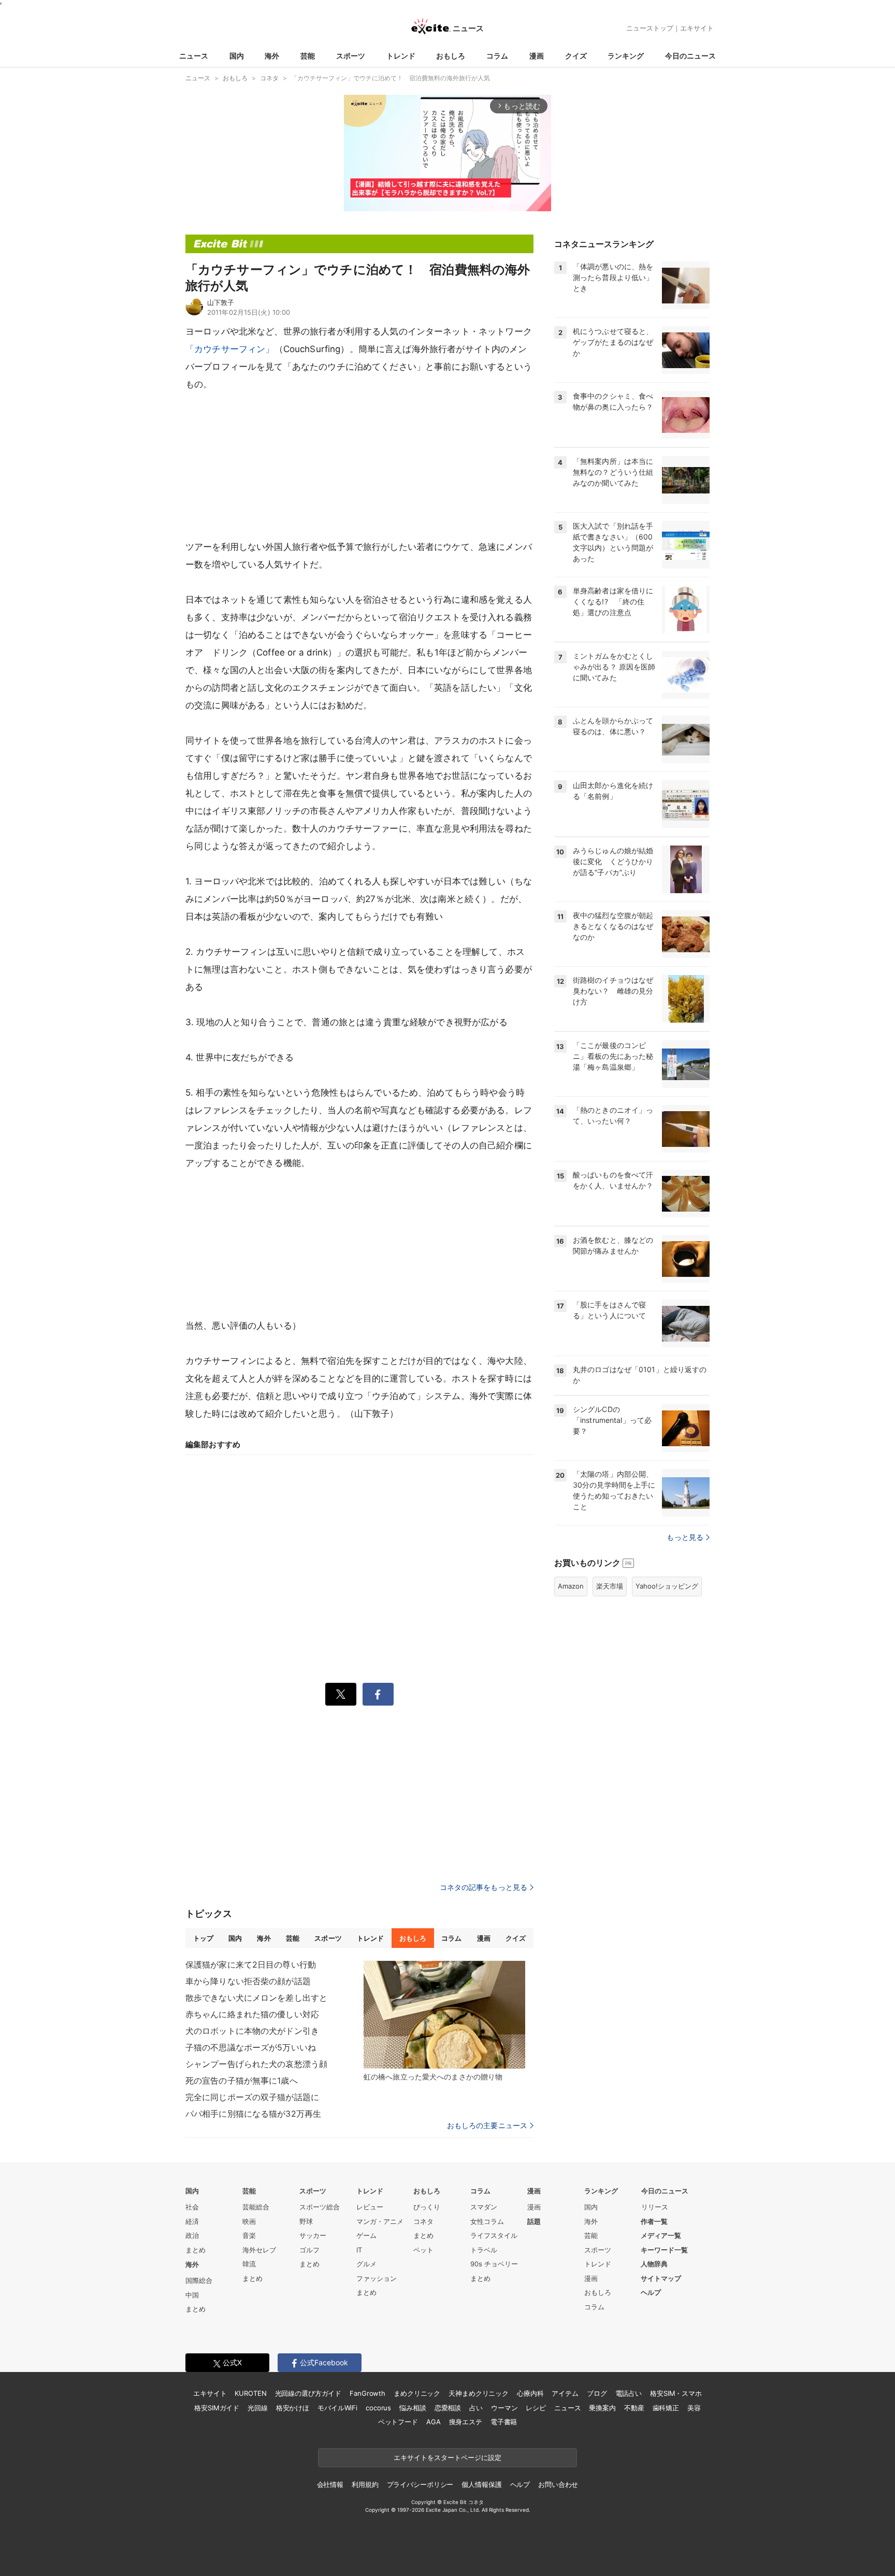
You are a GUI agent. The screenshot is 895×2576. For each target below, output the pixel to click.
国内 (237, 56)
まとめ (196, 2250)
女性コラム (487, 2221)
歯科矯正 (666, 2408)
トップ (203, 1938)
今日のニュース (690, 56)
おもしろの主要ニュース (487, 2126)
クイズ (576, 56)
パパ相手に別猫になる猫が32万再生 (253, 2114)
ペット (423, 2250)
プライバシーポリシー (420, 2484)
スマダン (484, 2207)
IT (359, 2250)
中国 (192, 2295)
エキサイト (697, 28)
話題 (534, 2221)
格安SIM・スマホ (676, 2393)
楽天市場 (610, 1586)
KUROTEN (250, 2393)
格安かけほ (293, 2408)
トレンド (401, 56)
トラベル (484, 2250)
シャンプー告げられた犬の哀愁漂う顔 (256, 2064)
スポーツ (351, 56)
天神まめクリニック (479, 2393)
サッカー (313, 2235)
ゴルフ (309, 2250)
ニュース (194, 56)
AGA (434, 2422)
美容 (694, 2408)
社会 (192, 2207)
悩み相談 (413, 2408)
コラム (497, 56)
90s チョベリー (494, 2264)
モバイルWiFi (337, 2408)
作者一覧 (654, 2221)
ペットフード (398, 2422)
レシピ (536, 2408)
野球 (306, 2221)
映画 (249, 2221)
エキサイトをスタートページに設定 (447, 2457)
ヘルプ (651, 2292)
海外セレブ (259, 2250)
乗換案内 (602, 2408)
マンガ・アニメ (380, 2221)
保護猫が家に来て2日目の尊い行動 (251, 1964)
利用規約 (365, 2484)
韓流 (249, 2264)
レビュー (370, 2207)
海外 (272, 56)
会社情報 (330, 2484)
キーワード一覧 (664, 2250)
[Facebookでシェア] (378, 1694)
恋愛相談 (448, 2408)
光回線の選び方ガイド (308, 2393)
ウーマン (504, 2408)
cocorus (378, 2408)
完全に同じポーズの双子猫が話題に (252, 2097)
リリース (655, 2207)
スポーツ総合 (320, 2207)
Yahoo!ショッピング (667, 1586)
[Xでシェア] (341, 1694)
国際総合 (199, 2280)
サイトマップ (661, 2278)
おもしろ (451, 56)
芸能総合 (256, 2207)
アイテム (565, 2393)
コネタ (423, 2221)
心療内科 (530, 2393)
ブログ (597, 2393)
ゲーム (366, 2235)
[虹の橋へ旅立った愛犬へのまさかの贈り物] (444, 2015)
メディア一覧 (661, 2235)
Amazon (571, 1586)
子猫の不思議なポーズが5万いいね (251, 2047)
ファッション (377, 2278)
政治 (192, 2235)
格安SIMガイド (217, 2408)
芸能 (308, 56)
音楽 (249, 2235)
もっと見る (685, 1537)
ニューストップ (650, 28)
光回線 (258, 2408)
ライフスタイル (494, 2235)
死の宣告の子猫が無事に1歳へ (242, 2080)
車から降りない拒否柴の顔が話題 (248, 1981)
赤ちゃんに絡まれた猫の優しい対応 (252, 2014)
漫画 (537, 56)
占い (476, 2408)
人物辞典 (654, 2264)
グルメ (366, 2264)
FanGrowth (367, 2393)
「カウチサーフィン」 (230, 349)
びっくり (427, 2207)
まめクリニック (417, 2393)
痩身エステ (466, 2422)
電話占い (629, 2393)
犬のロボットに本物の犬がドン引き (252, 2031)
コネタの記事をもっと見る (483, 1887)
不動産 (634, 2408)
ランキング (626, 56)
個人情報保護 (481, 2484)
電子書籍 (504, 2422)
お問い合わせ (558, 2484)
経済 (192, 2221)
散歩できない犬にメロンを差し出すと (256, 1998)
